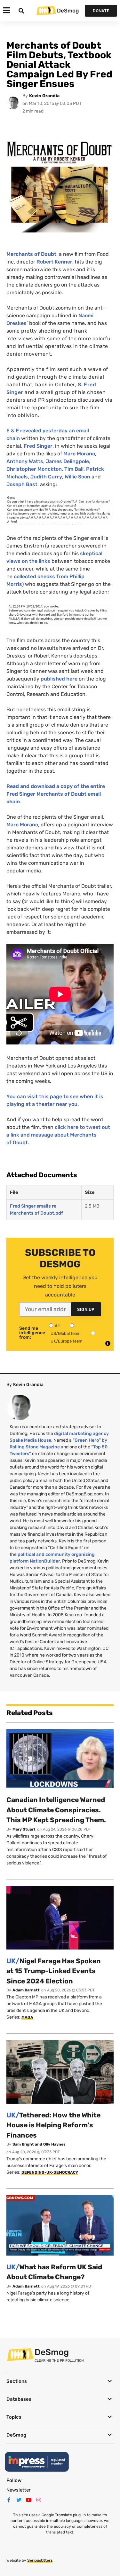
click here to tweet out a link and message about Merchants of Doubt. (58, 1135)
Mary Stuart (24, 1829)
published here (59, 679)
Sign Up (86, 1309)
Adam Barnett (26, 1990)
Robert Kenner (54, 262)
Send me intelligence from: (32, 1333)
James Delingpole (67, 461)
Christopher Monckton (34, 469)
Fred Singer (38, 446)
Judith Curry (46, 477)
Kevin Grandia (44, 96)
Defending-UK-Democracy (50, 2172)
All (57, 1326)
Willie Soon (77, 477)
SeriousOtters (40, 2560)
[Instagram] (39, 2500)
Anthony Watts (25, 461)
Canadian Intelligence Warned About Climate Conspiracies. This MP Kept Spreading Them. (56, 1810)
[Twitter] (19, 2500)
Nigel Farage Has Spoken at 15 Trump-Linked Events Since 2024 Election (54, 1971)
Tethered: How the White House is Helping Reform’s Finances (53, 2125)
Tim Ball (74, 469)
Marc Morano (79, 454)
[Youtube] (29, 2500)
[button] (60, 2381)
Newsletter (19, 2490)
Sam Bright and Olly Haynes (39, 2144)
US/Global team (66, 1333)
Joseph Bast (22, 484)
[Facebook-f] (9, 2500)
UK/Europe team (67, 1341)
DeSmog (68, 11)
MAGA (27, 2017)
